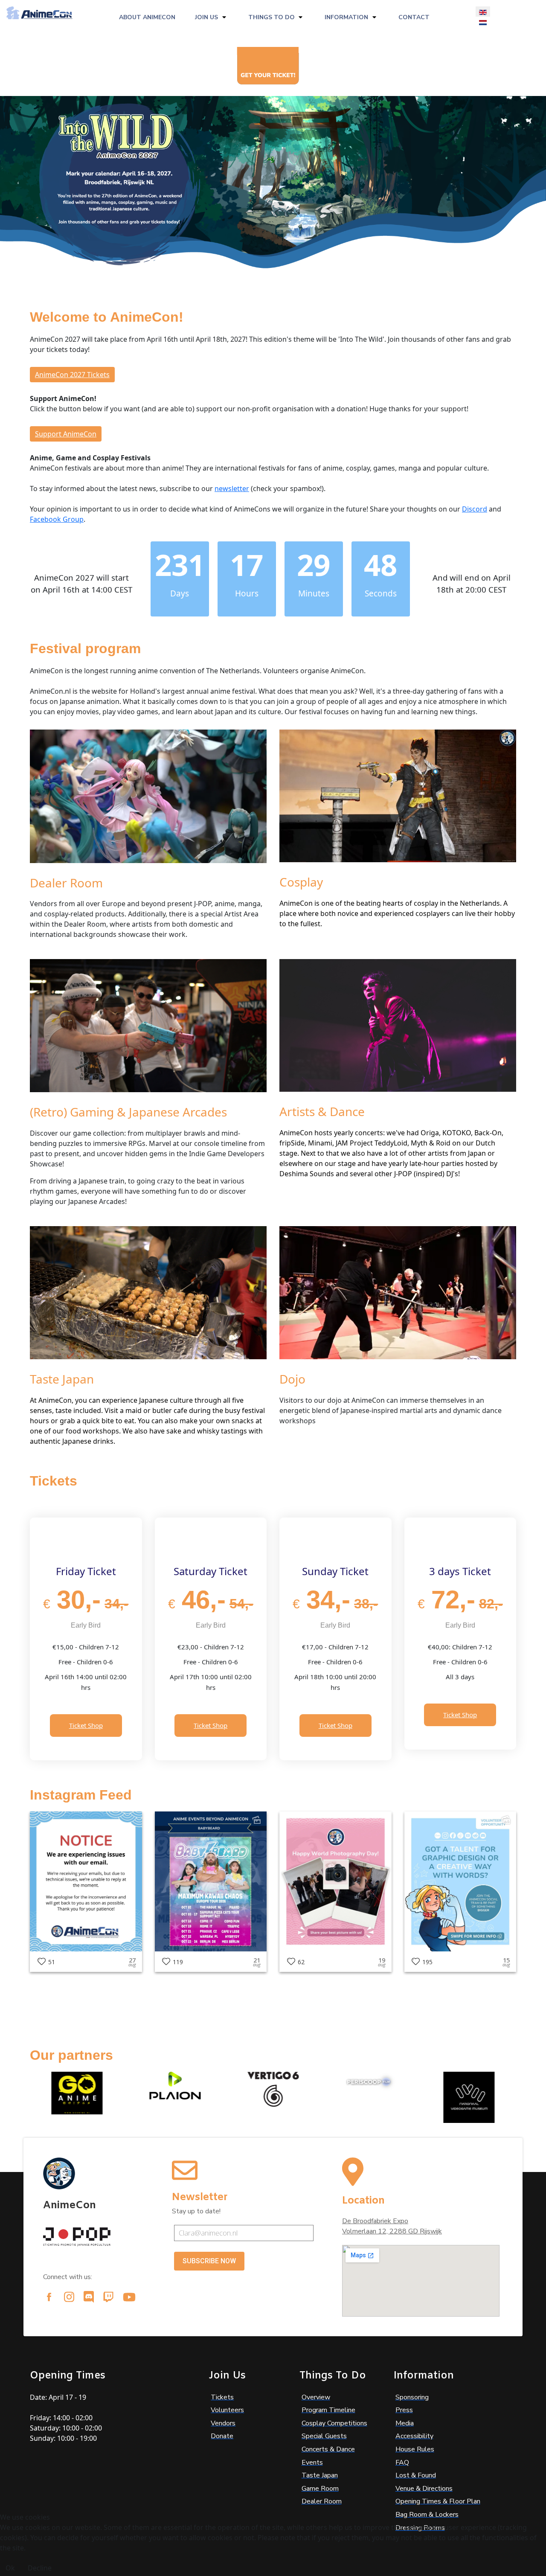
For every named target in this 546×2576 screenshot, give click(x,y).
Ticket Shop (86, 1725)
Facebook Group (57, 519)
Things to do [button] (272, 17)
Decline (40, 2568)
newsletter (232, 488)
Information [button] (346, 17)
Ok (10, 2568)
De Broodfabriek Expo (375, 2221)
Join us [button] (206, 17)
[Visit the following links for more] (49, 2297)
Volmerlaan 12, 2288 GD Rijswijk (392, 2231)
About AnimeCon (147, 17)
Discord (475, 509)
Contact (414, 17)
